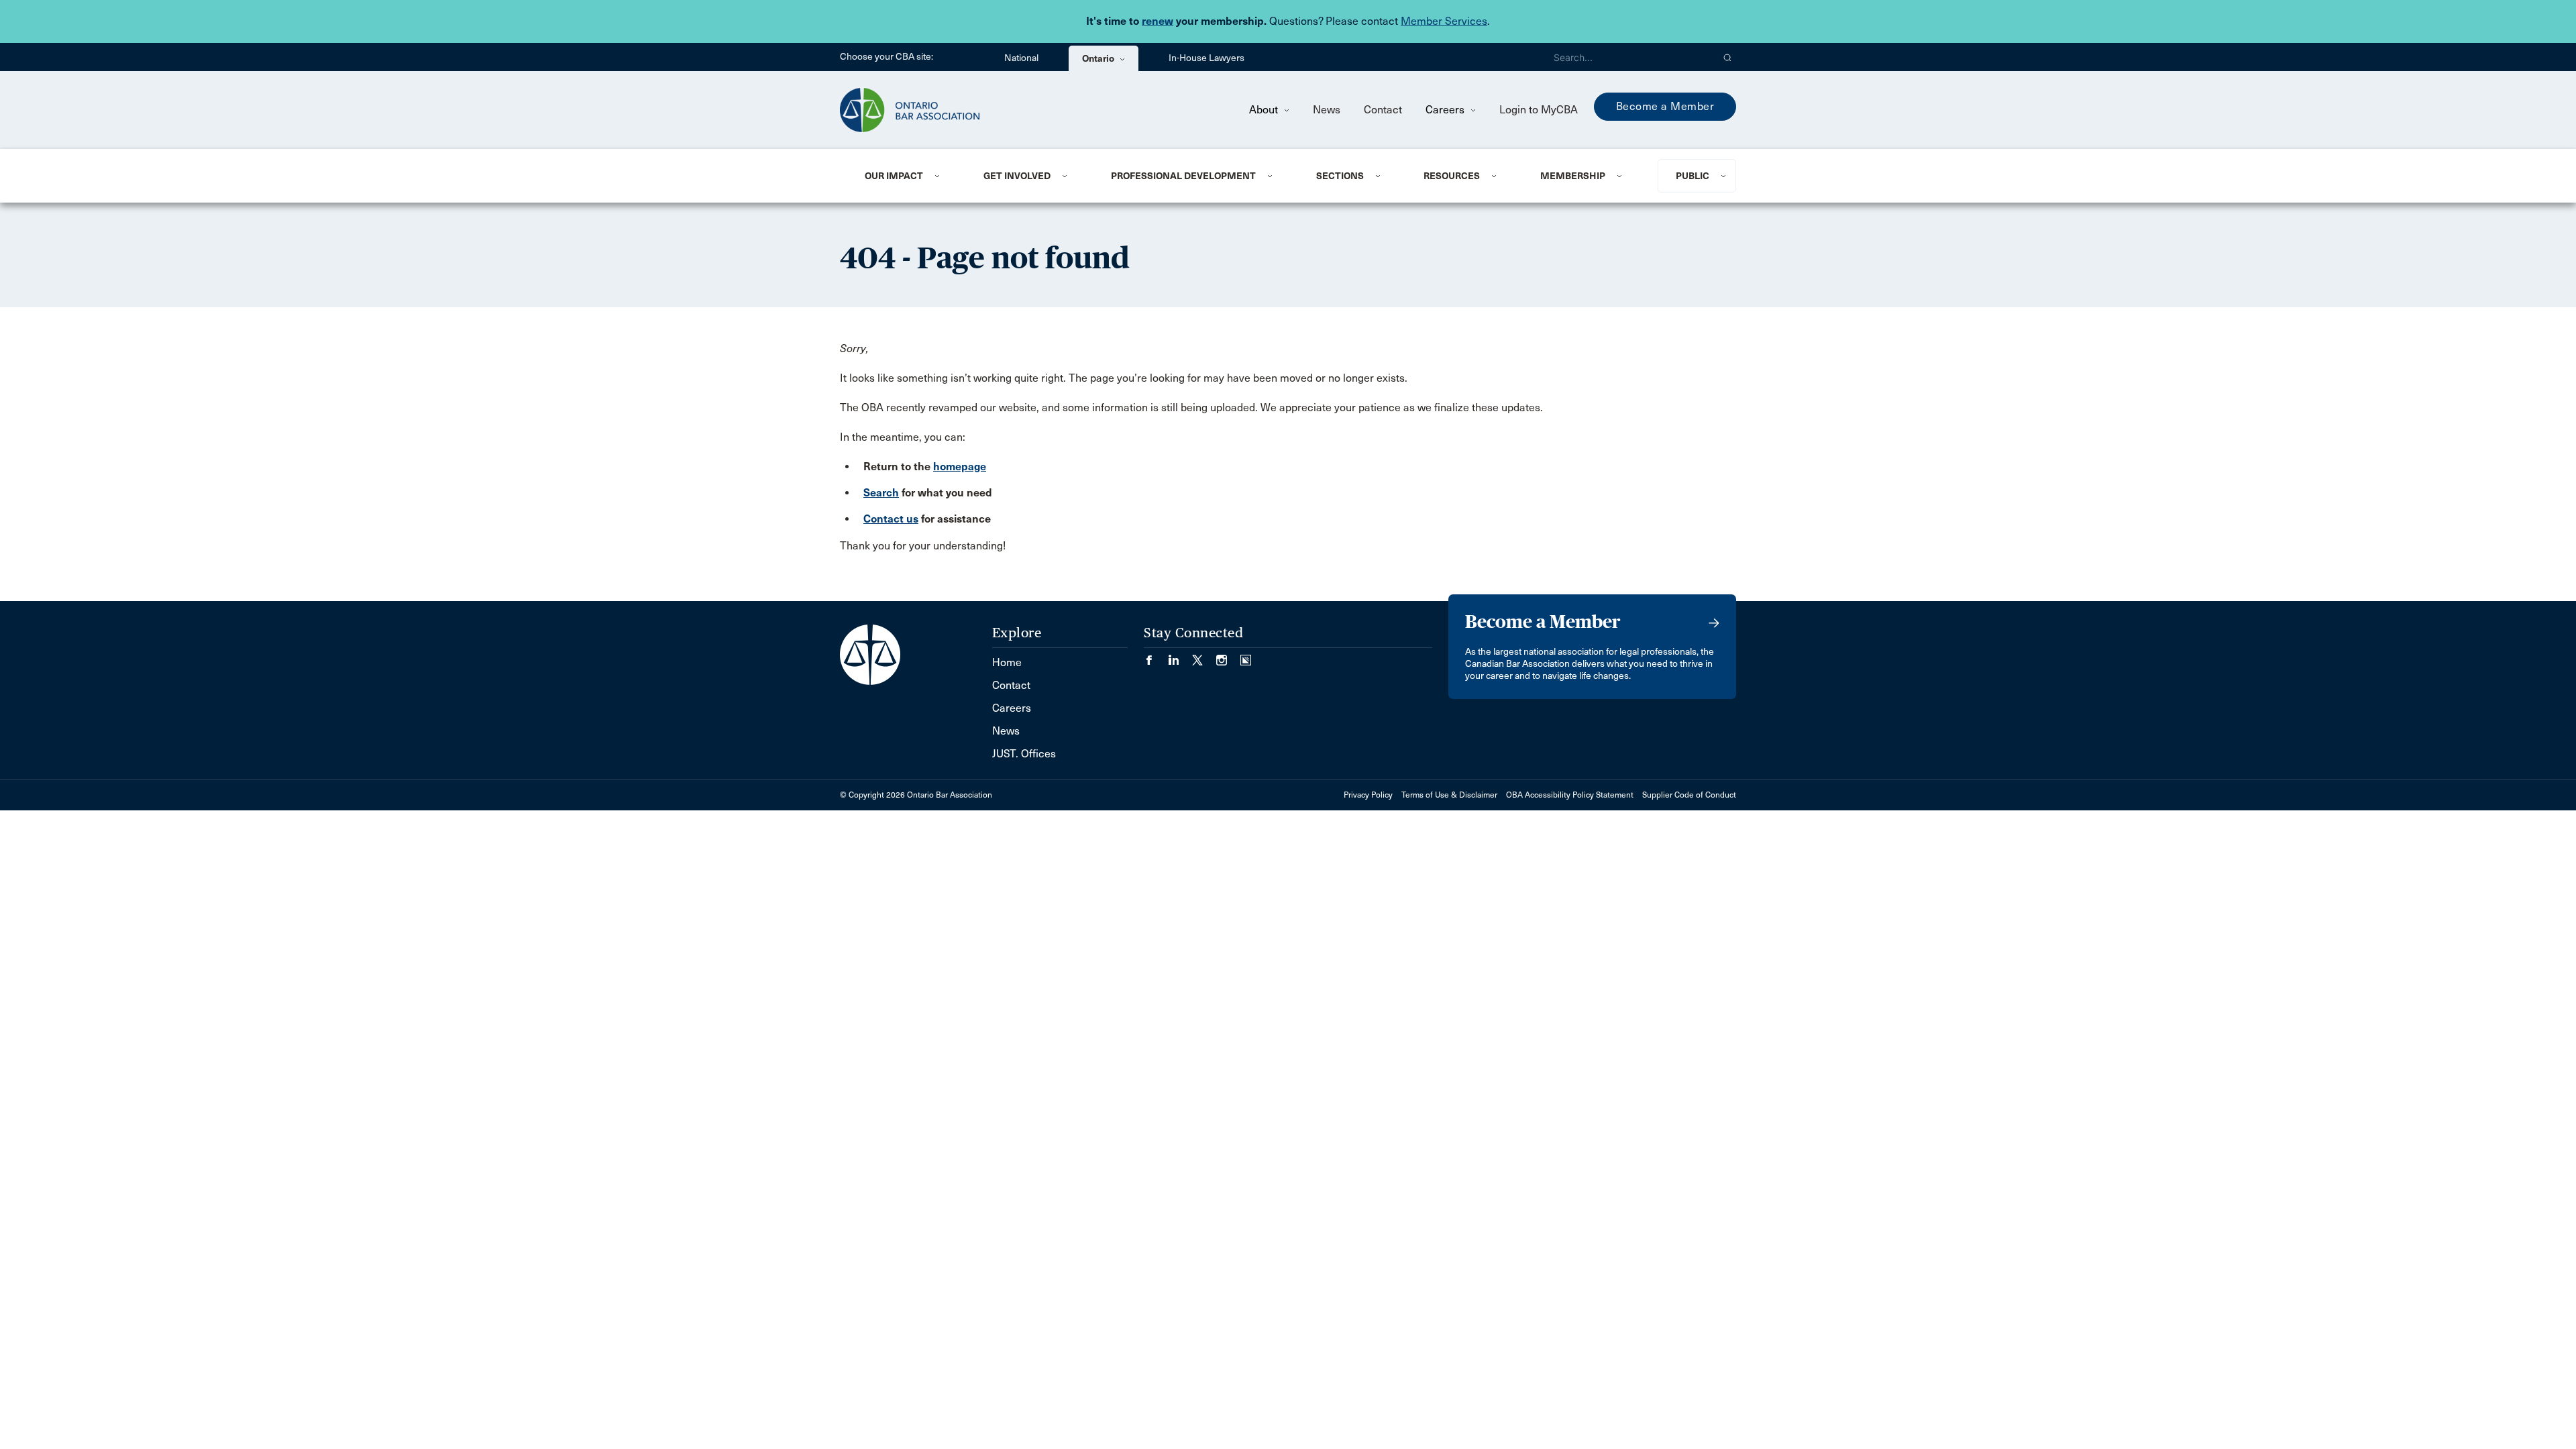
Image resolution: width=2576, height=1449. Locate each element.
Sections (1340, 176)
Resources (1452, 176)
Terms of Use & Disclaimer (1449, 795)
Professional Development (1183, 176)
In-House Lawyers (1206, 58)
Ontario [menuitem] (1099, 58)
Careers (1446, 110)
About (1265, 110)
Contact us (891, 519)
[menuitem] (908, 176)
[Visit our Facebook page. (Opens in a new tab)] (1156, 656)
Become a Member (1665, 106)
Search (881, 493)
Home (1007, 662)
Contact (1383, 110)
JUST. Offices (1024, 754)
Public (1693, 176)
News (1327, 110)
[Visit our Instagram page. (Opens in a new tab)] (1228, 656)
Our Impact (894, 176)
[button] (1728, 57)
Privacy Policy (1368, 795)
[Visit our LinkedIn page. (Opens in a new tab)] (1180, 656)
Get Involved (1017, 176)
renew (1158, 21)
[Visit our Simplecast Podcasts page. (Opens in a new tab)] (1246, 656)
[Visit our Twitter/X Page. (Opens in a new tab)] (1204, 656)
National (1021, 58)
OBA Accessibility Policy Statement (1570, 795)
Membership (1573, 176)
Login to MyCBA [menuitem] (1539, 110)
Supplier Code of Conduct (1689, 795)
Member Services (1444, 21)
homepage (960, 467)
